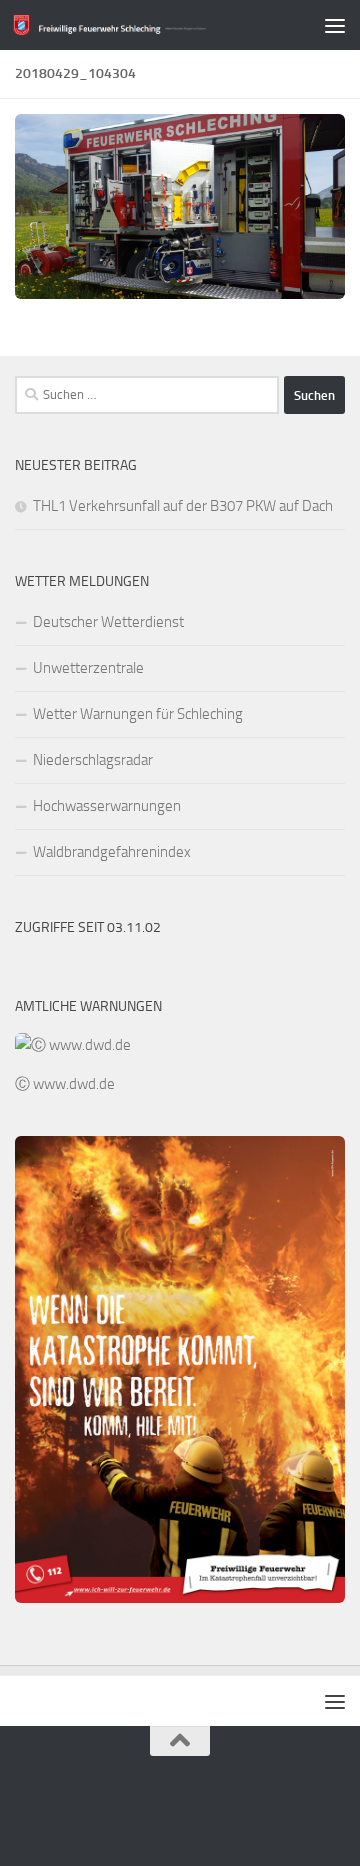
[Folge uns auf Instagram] (216, 1810)
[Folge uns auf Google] (144, 1810)
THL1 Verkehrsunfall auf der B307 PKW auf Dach (183, 506)
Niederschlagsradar (93, 760)
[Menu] (335, 25)
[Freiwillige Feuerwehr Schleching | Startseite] (142, 24)
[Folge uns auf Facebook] (180, 1810)
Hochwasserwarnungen (107, 806)
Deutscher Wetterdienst (108, 622)
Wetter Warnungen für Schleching (138, 714)
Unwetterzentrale (88, 668)
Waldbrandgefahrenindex (112, 852)
